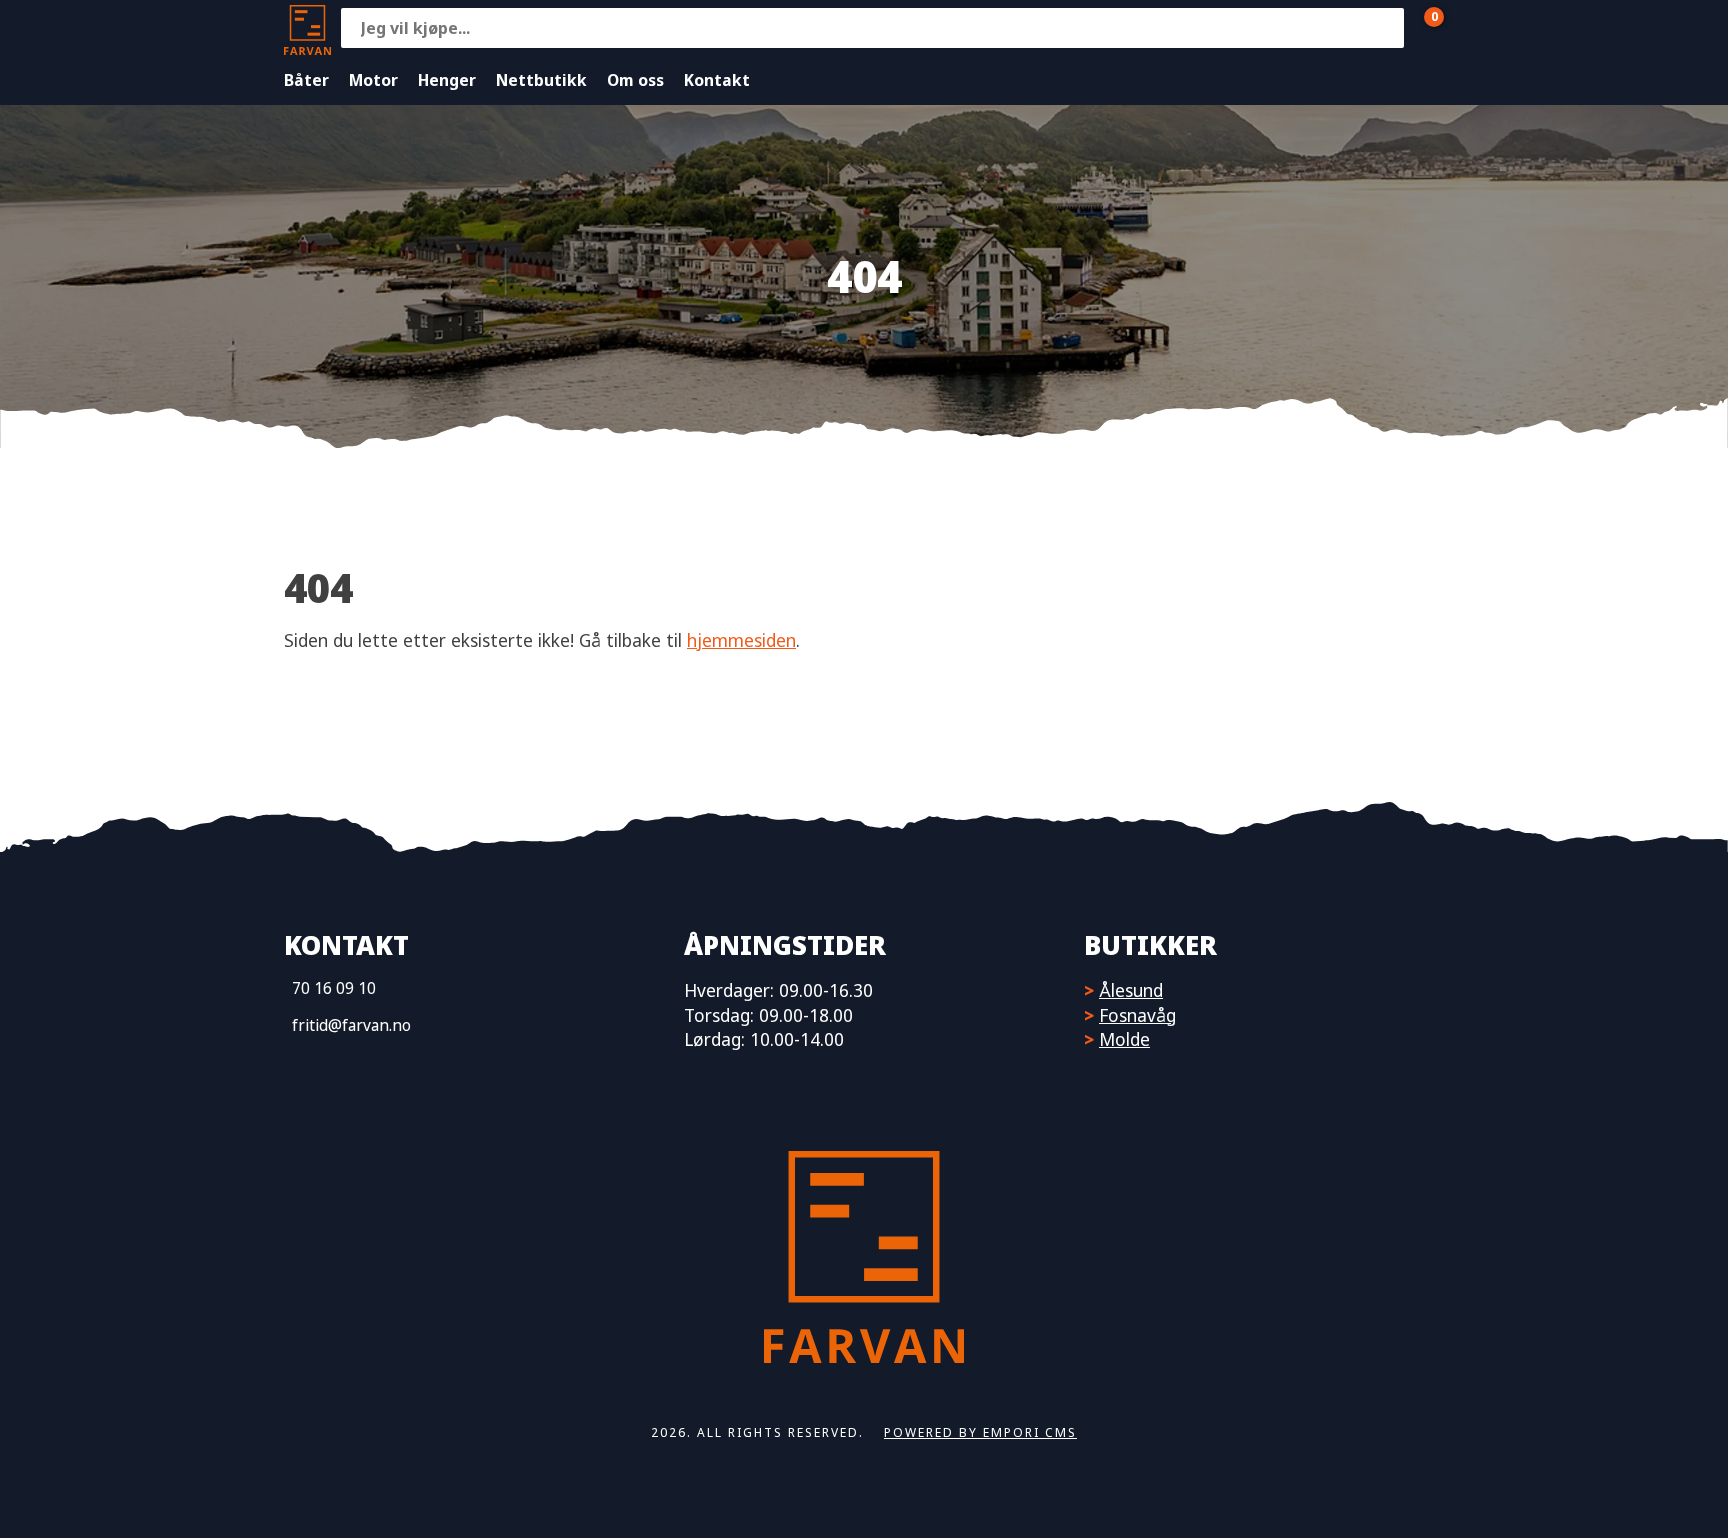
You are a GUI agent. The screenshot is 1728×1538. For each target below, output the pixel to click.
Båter (306, 80)
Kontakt (717, 80)
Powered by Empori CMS (980, 1432)
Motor (373, 80)
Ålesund (1131, 990)
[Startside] (307, 27)
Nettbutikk (541, 80)
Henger (447, 80)
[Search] (1384, 28)
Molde (1124, 1039)
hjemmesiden (741, 640)
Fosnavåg (1137, 1015)
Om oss (635, 80)
